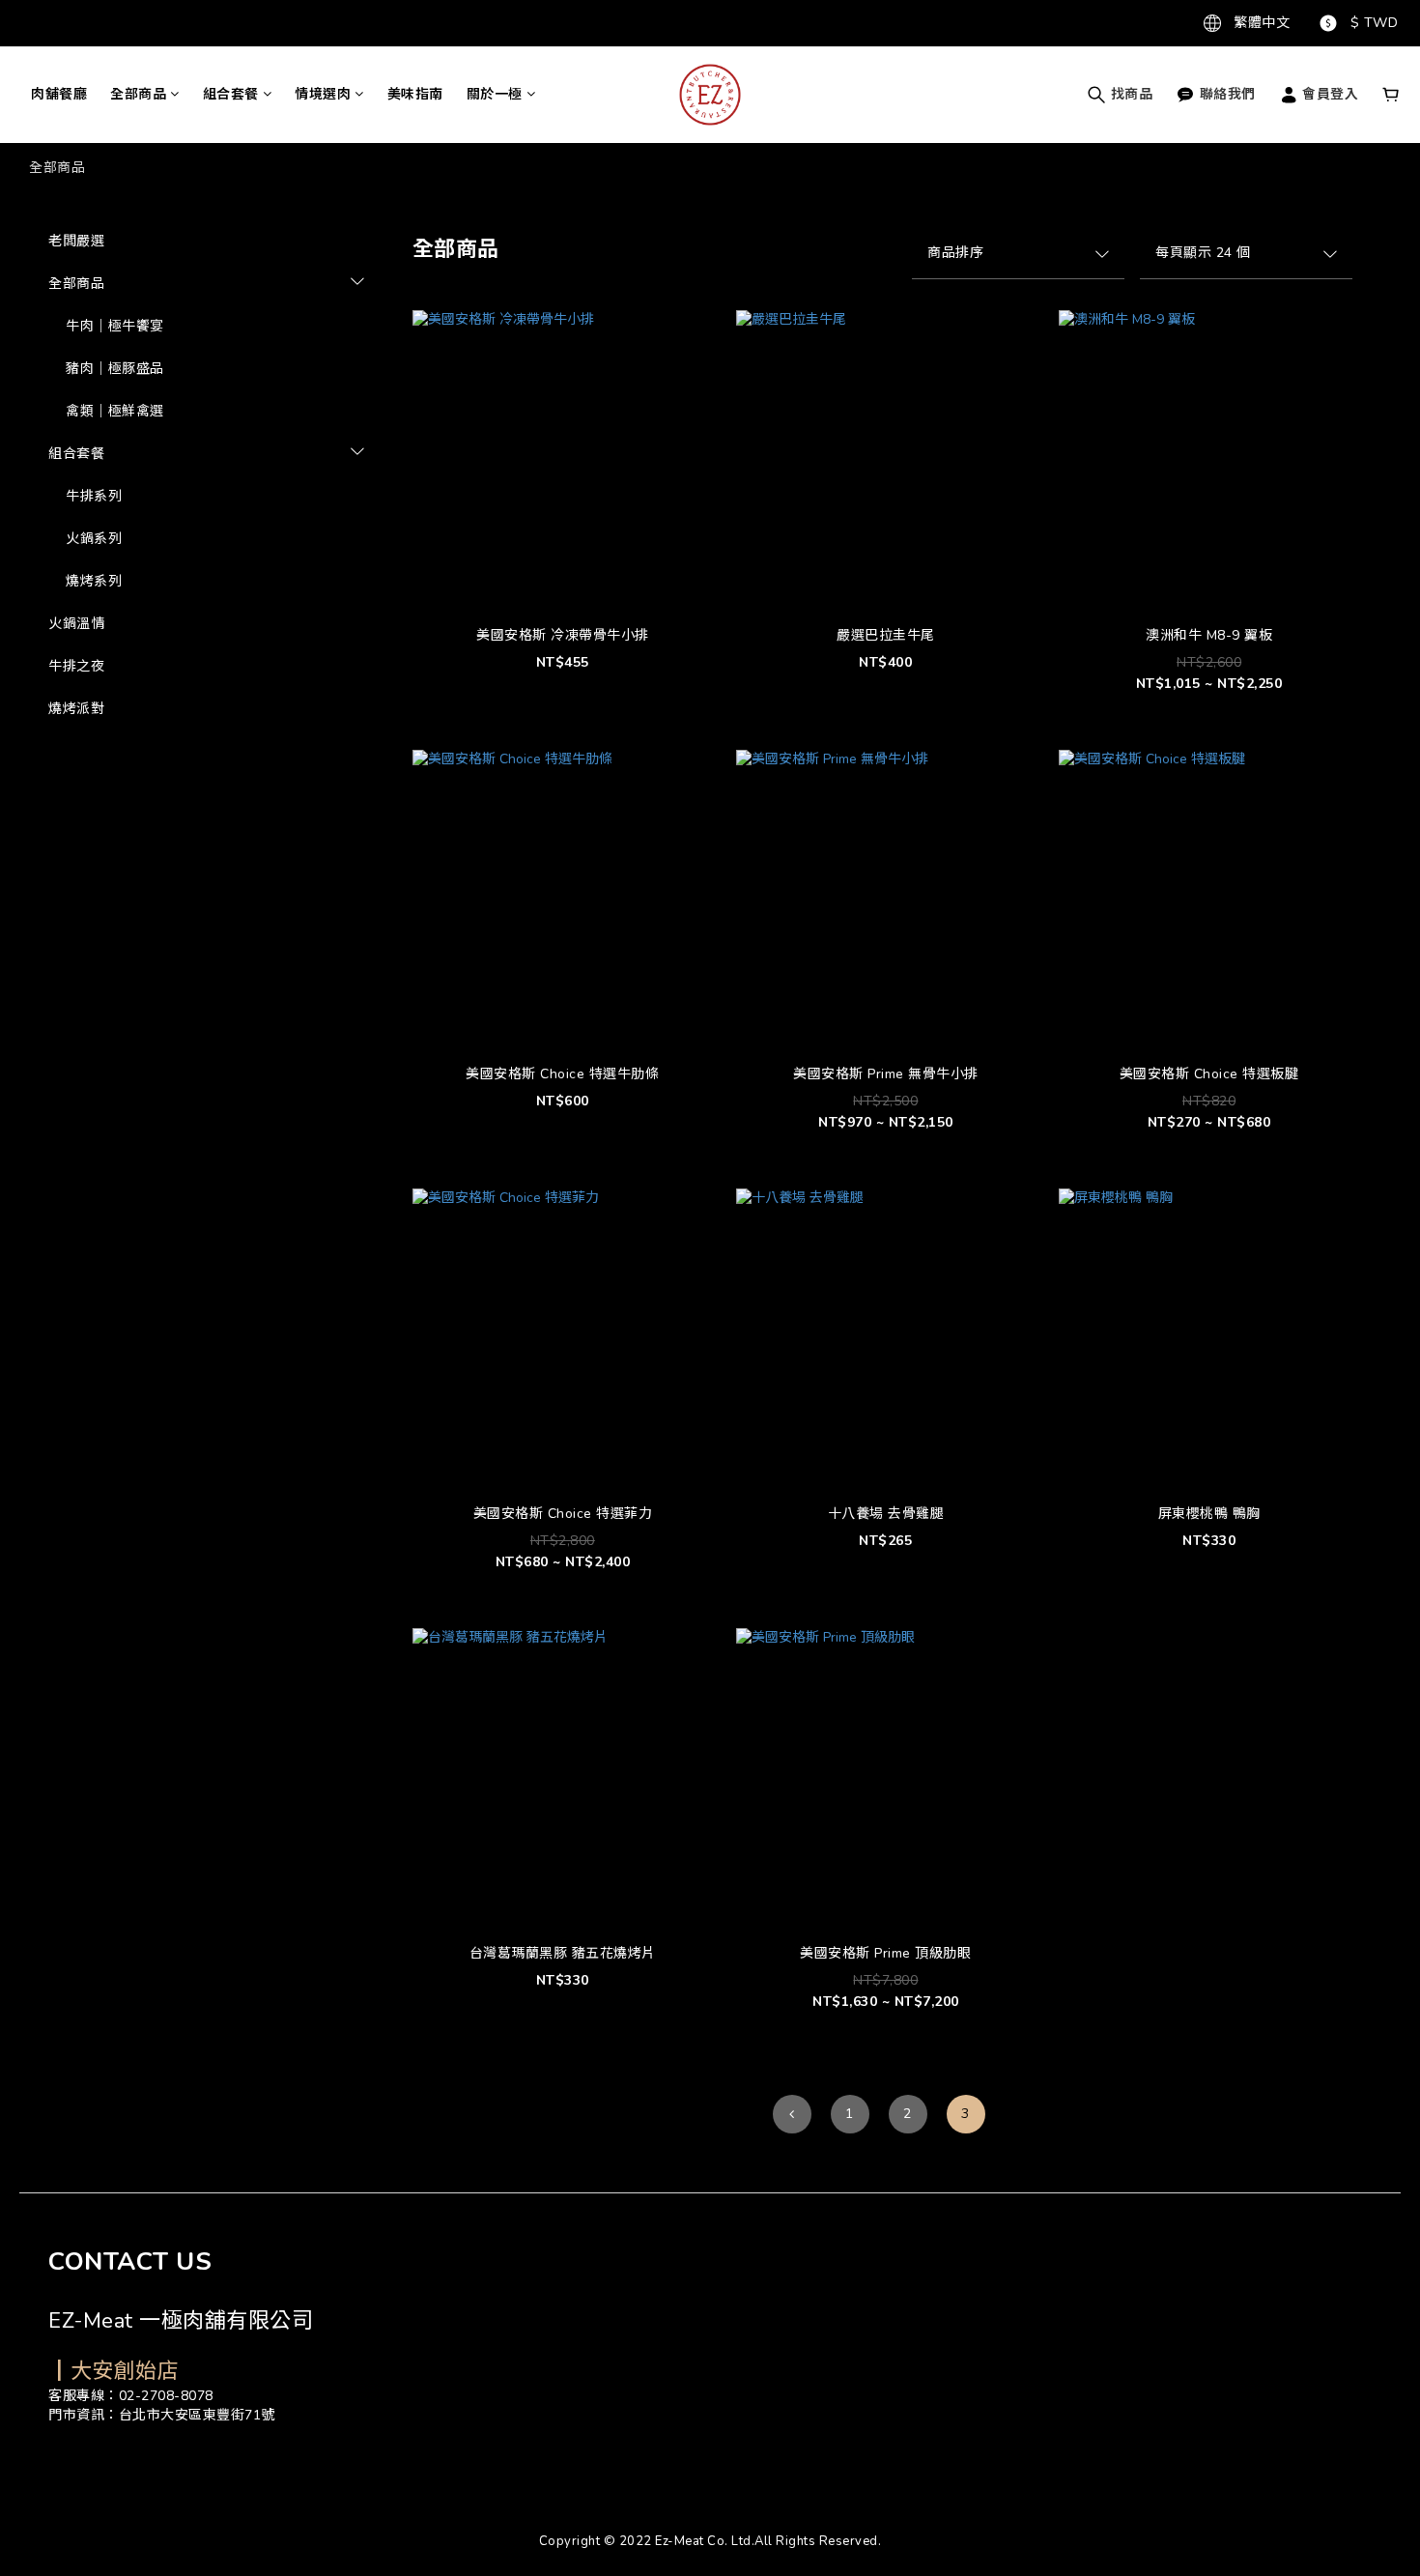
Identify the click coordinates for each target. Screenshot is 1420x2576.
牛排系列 (94, 496)
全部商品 (138, 94)
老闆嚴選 (76, 241)
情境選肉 (323, 94)
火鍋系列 (94, 539)
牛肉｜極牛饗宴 (115, 326)
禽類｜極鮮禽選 (115, 411)
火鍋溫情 (76, 624)
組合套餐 (231, 94)
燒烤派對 (76, 709)
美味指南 (415, 94)
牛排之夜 (76, 666)
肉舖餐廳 (59, 94)
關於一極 (495, 94)
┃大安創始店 (114, 2371)
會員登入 (1329, 94)
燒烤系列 (94, 581)
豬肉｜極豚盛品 (115, 369)
